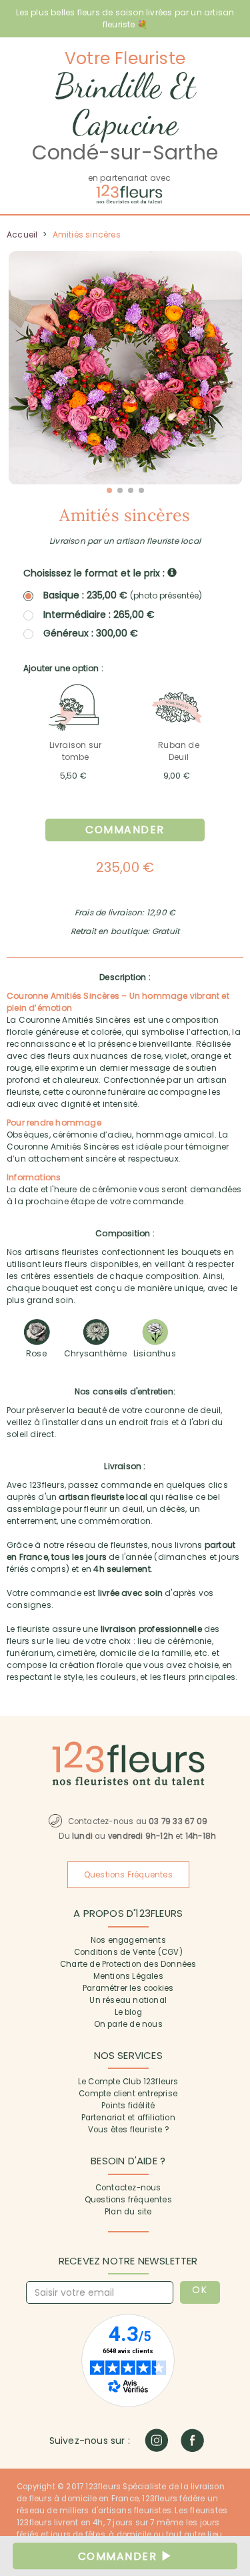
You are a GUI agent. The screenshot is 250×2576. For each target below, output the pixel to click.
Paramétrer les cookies (128, 1988)
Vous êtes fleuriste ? (128, 2130)
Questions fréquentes (128, 2200)
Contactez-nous (128, 2188)
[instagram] (156, 2440)
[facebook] (192, 2440)
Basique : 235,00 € (123, 595)
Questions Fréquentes (128, 1875)
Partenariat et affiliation (128, 2118)
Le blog (128, 2012)
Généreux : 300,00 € (91, 633)
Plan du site (128, 2212)
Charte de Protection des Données (128, 1964)
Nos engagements (128, 1940)
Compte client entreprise (128, 2094)
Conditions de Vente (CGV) (128, 1952)
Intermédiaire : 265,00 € (99, 614)
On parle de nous (128, 2024)
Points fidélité (128, 2106)
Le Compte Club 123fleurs (128, 2082)
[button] (109, 490)
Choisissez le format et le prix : (95, 573)
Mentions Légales (128, 1976)
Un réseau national (128, 2000)
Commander (125, 830)
